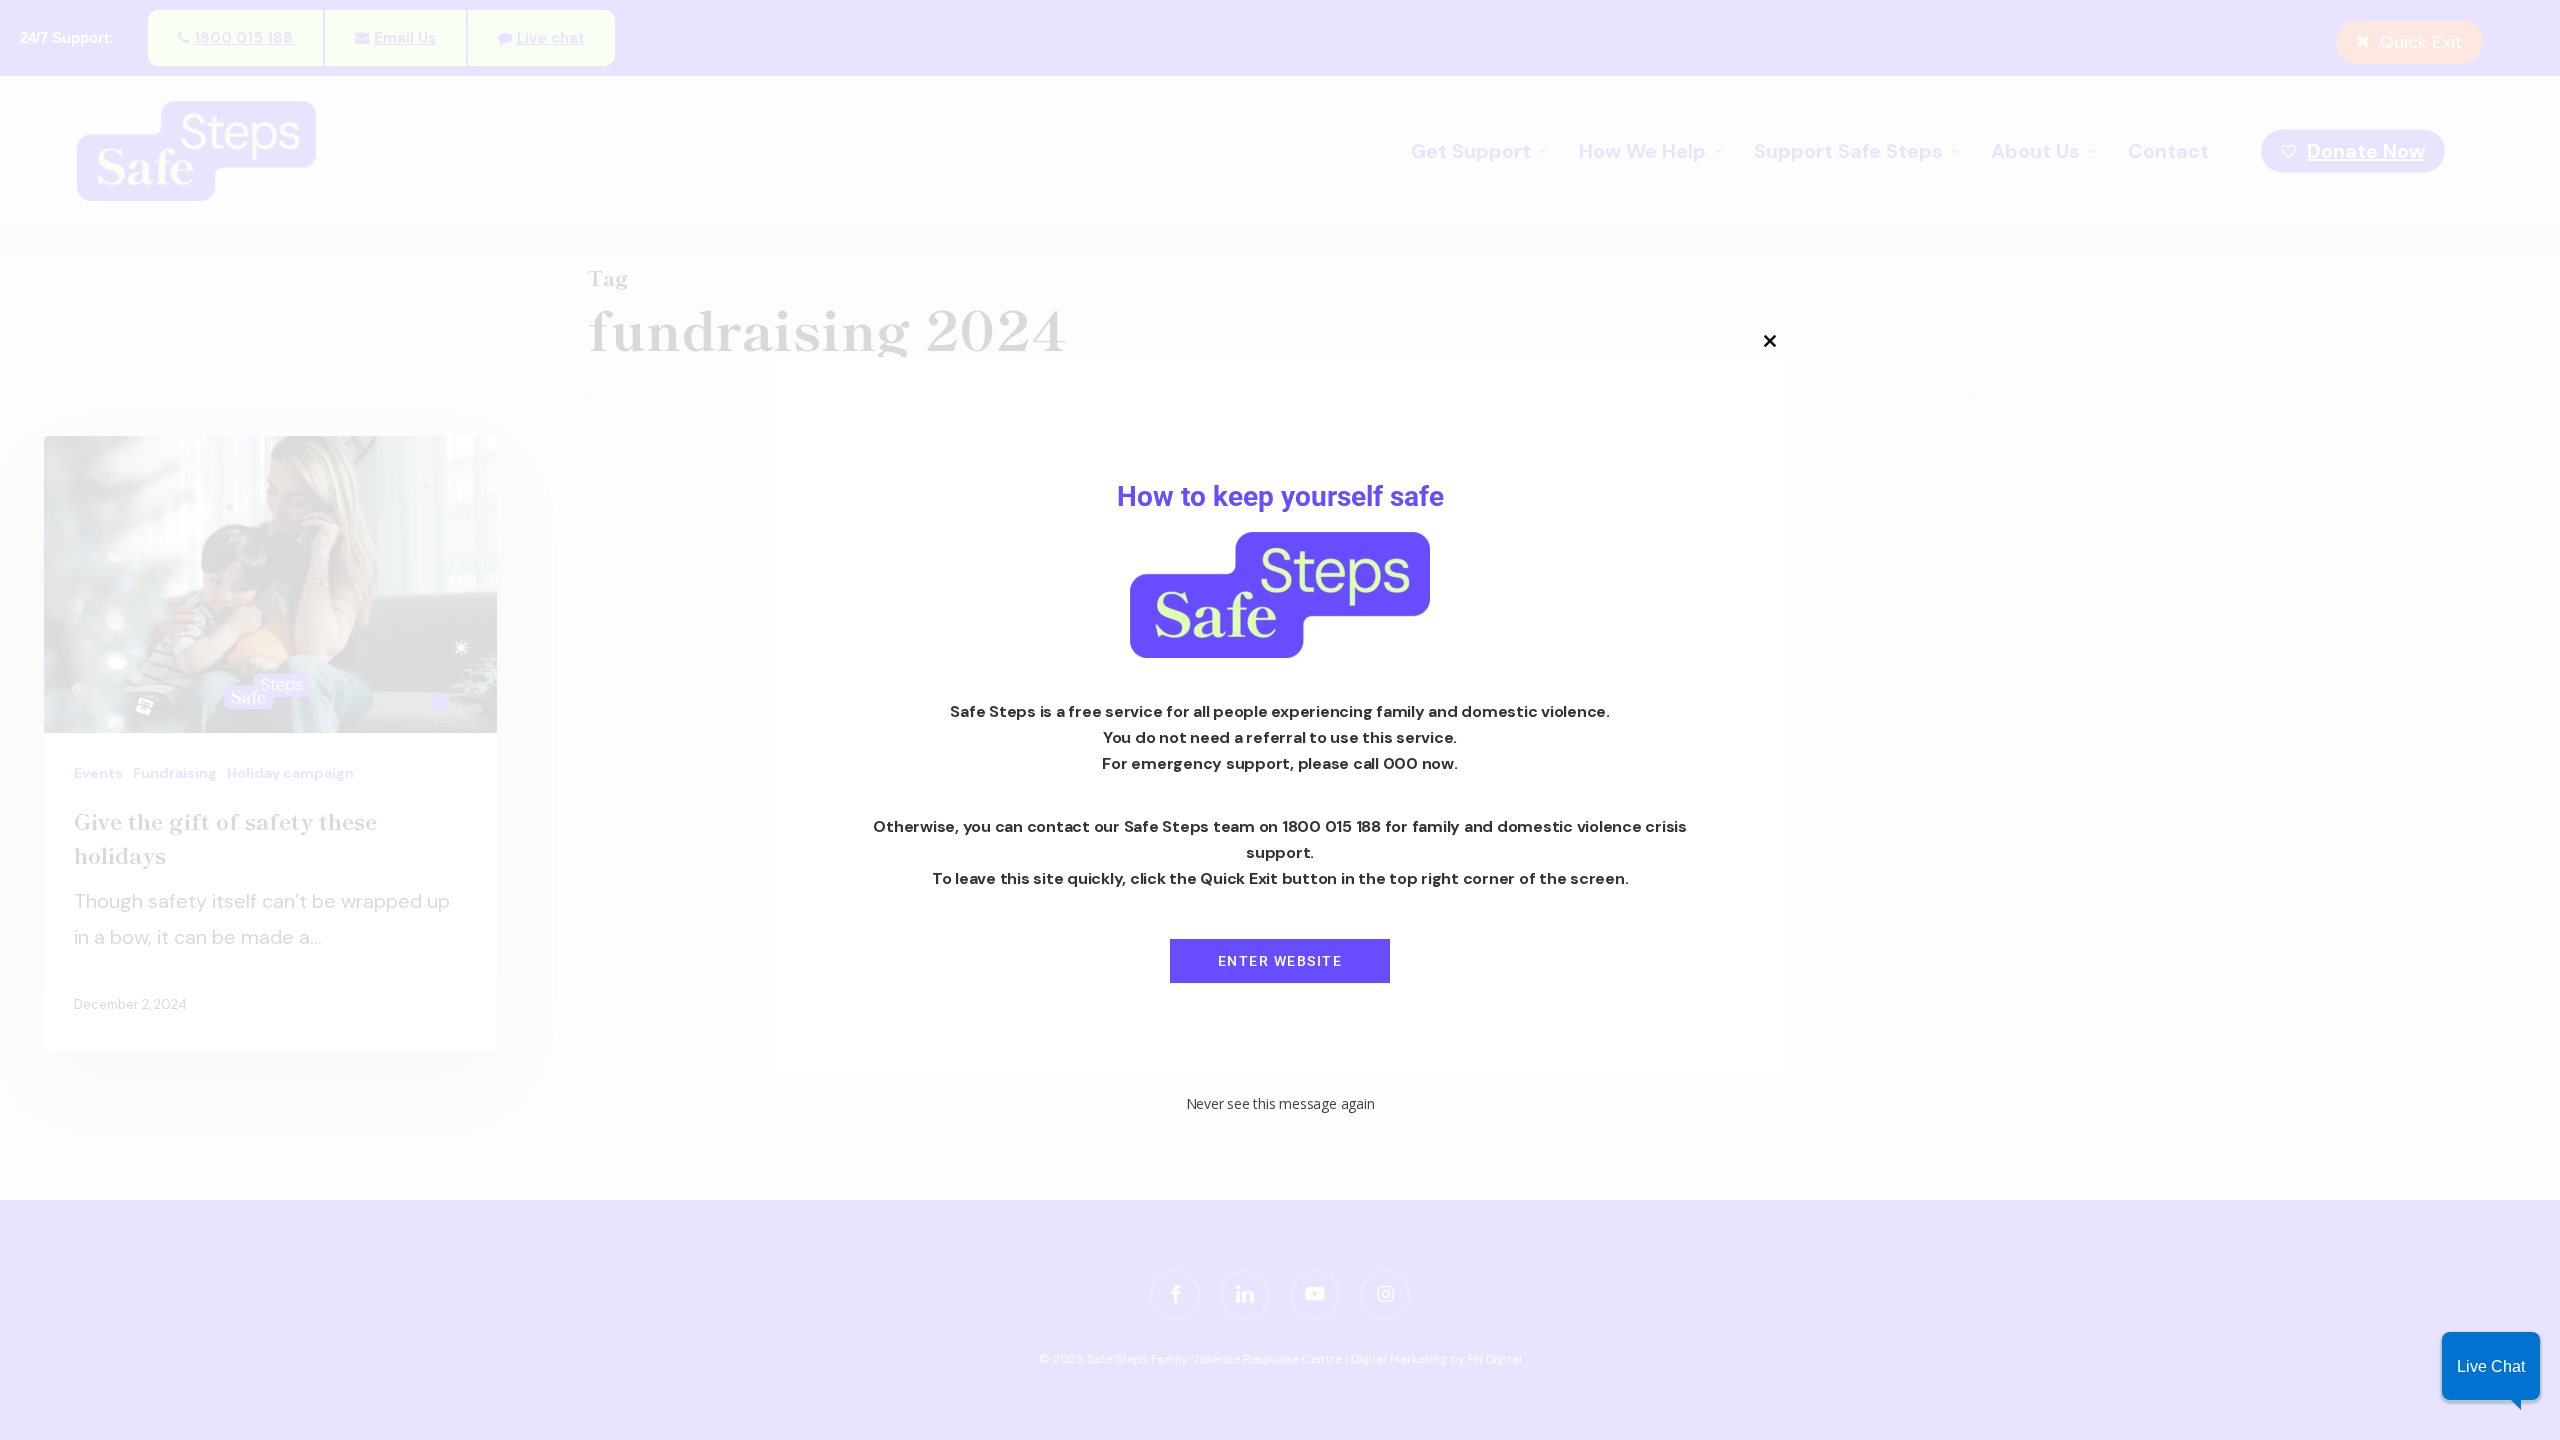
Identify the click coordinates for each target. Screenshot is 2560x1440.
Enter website (1280, 961)
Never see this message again (1280, 1103)
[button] (2491, 1366)
